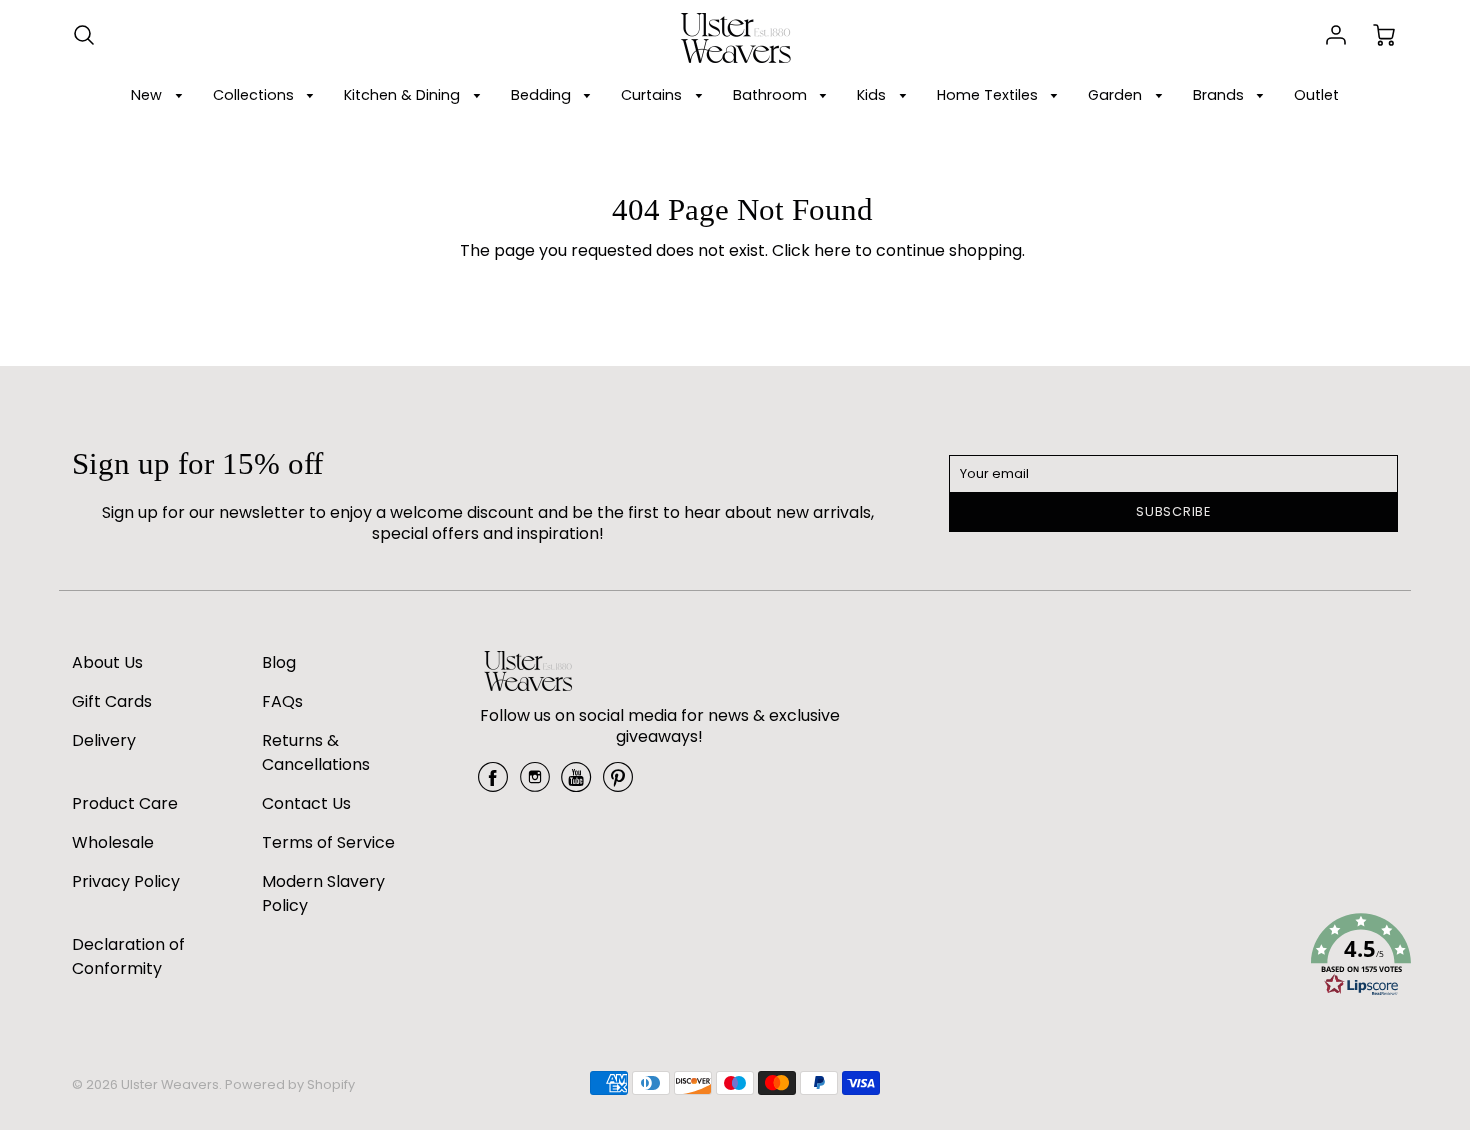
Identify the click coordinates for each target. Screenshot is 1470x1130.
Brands (1220, 95)
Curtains (653, 95)
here (832, 250)
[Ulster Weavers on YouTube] (576, 784)
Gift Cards (112, 701)
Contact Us (306, 803)
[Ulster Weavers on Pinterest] (618, 784)
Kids (873, 95)
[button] (1361, 958)
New (148, 95)
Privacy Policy (126, 881)
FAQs (282, 701)
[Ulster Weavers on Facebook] (493, 784)
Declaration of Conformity (128, 956)
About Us (107, 662)
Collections (255, 95)
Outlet (1316, 95)
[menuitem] (160, 95)
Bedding (543, 95)
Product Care (125, 803)
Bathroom (772, 95)
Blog (279, 662)
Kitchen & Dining (404, 95)
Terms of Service (328, 842)
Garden (1117, 95)
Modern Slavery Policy (323, 893)
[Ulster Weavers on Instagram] (535, 784)
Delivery (104, 740)
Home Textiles (989, 95)
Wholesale (113, 842)
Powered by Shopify (290, 1084)
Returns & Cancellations (316, 752)
